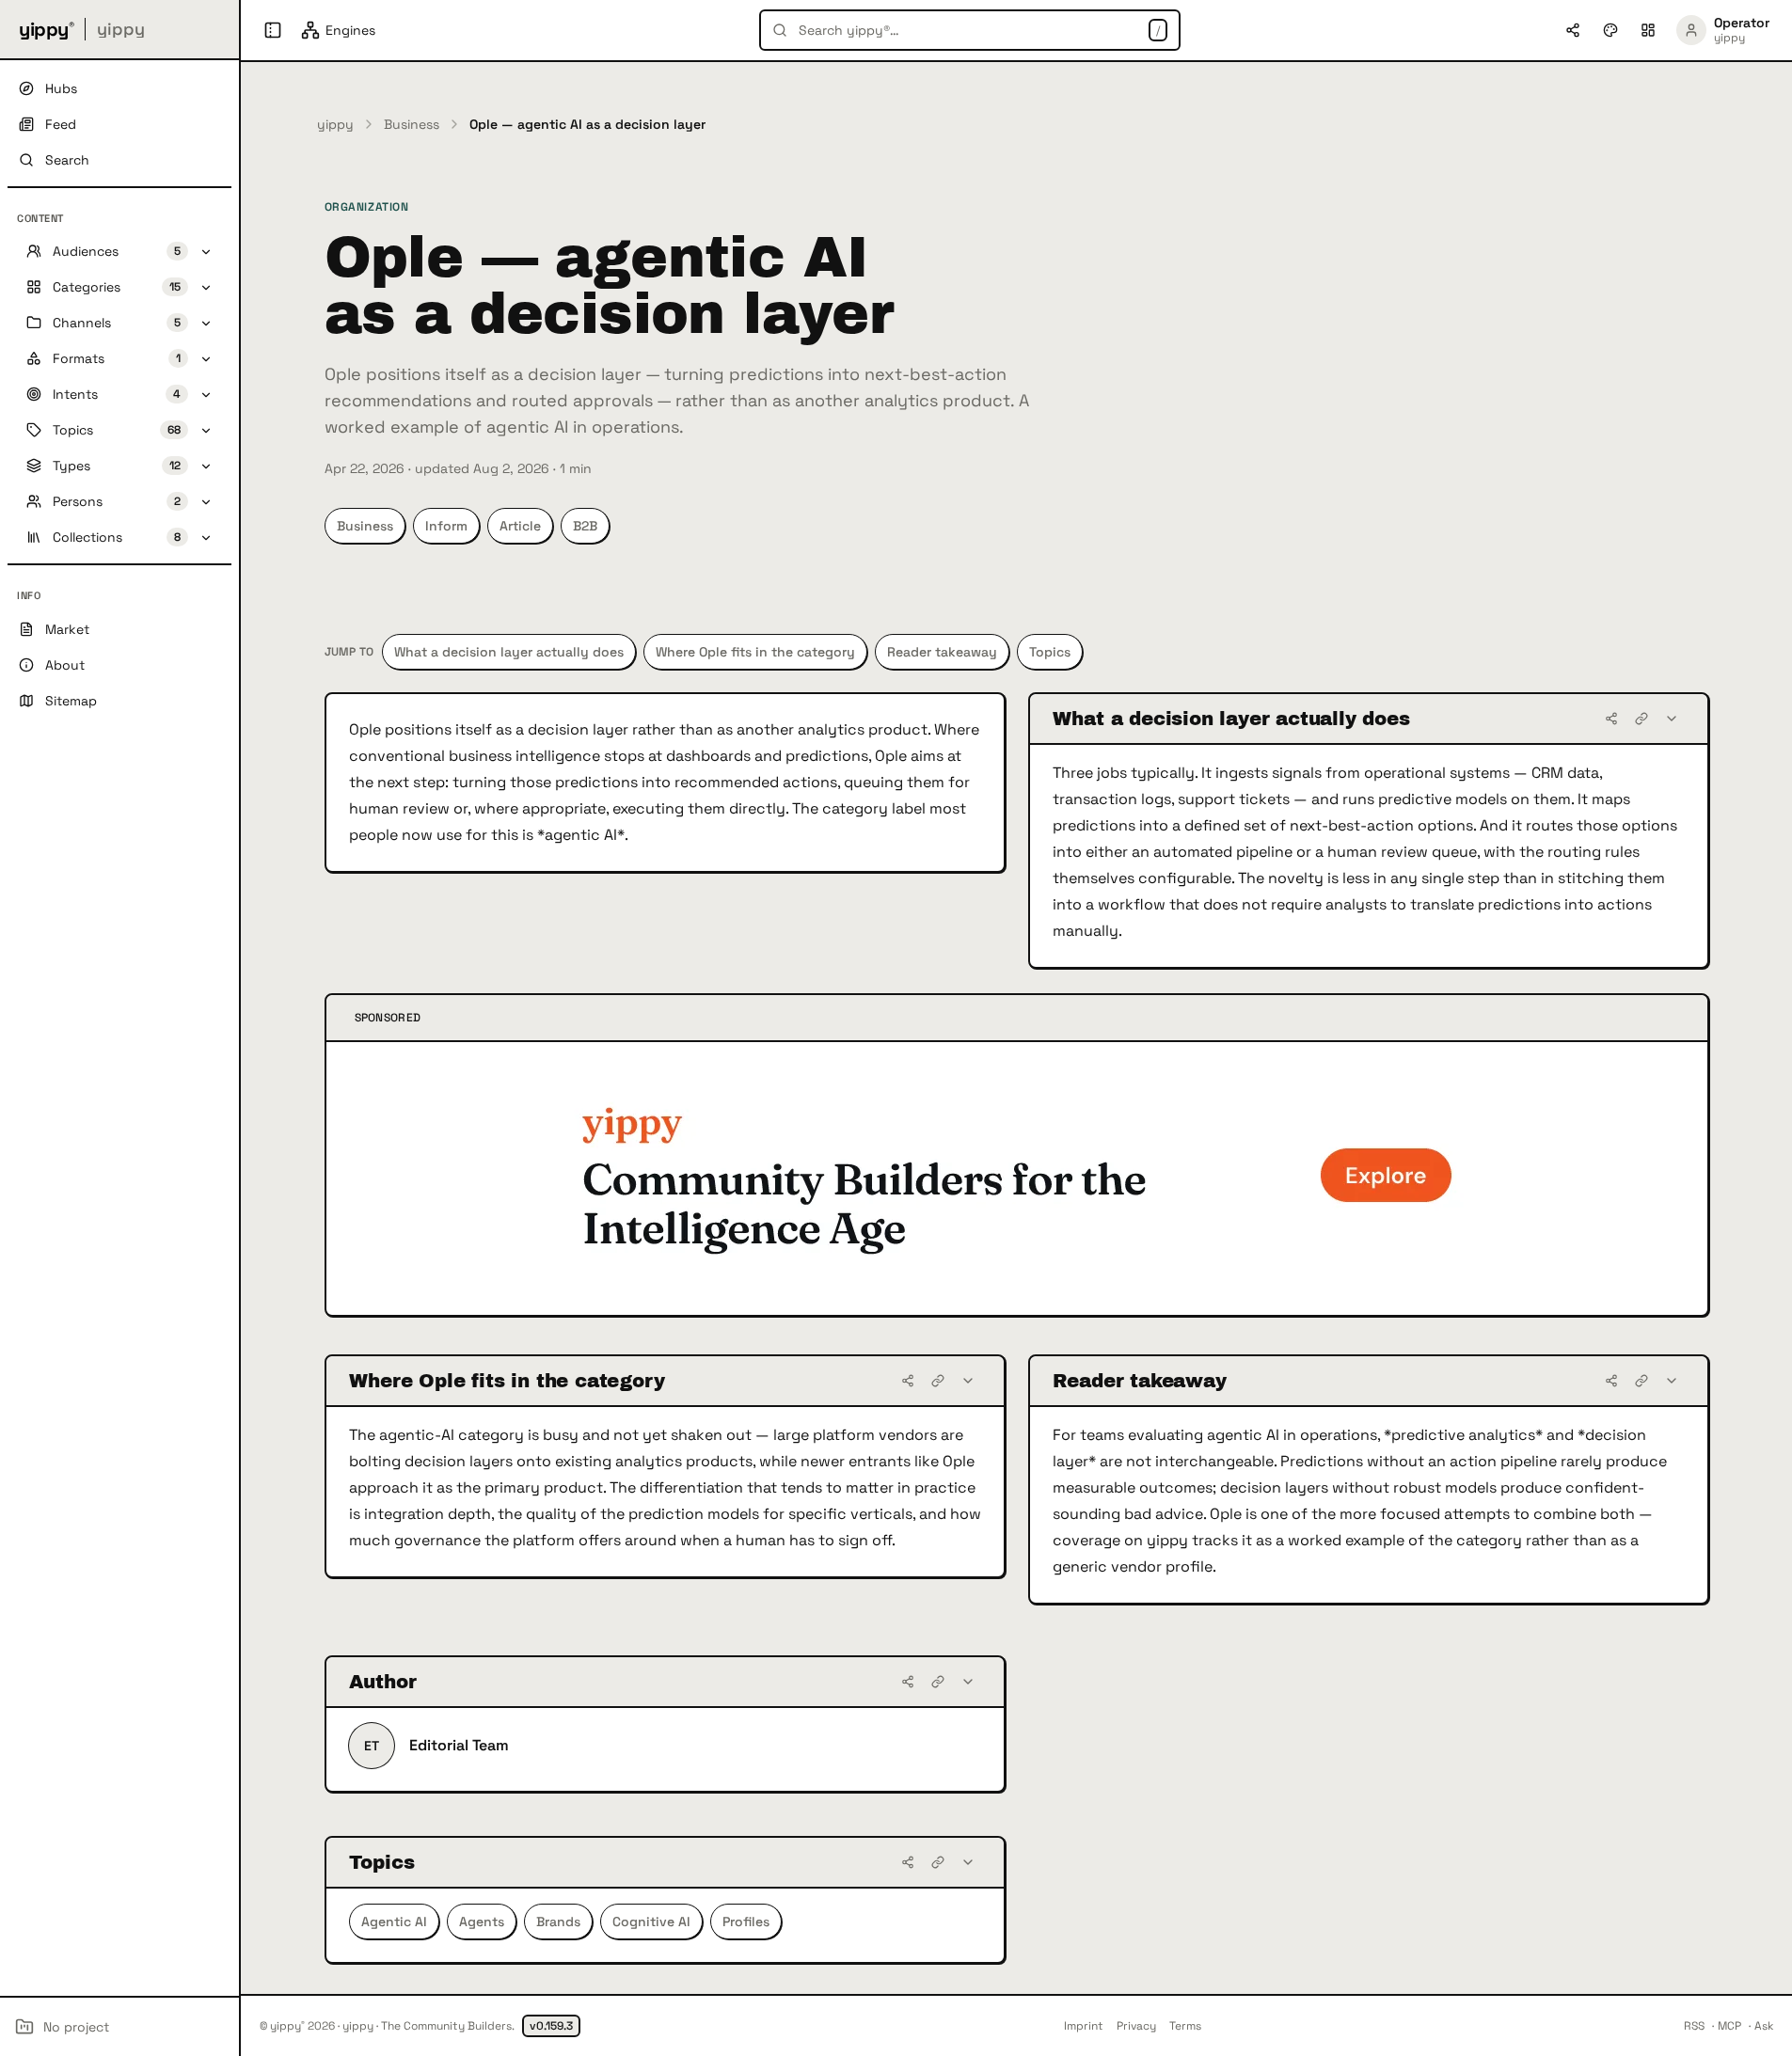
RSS (1694, 2026)
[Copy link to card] (1641, 719)
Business (412, 124)
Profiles (746, 1922)
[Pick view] (1648, 30)
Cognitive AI (651, 1922)
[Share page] (1573, 30)
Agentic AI (394, 1922)
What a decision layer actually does (509, 652)
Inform (446, 526)
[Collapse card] (1672, 719)
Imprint (1084, 2026)
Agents (482, 1922)
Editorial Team (459, 1745)
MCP (1729, 2026)
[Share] (1611, 719)
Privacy (1136, 2026)
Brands (558, 1922)
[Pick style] (1610, 30)
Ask (1764, 2026)
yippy (335, 124)
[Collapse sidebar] (273, 30)
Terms (1185, 2026)
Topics (1050, 652)
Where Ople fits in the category (755, 652)
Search (67, 160)
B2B (585, 526)
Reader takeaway (942, 652)
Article (520, 526)
